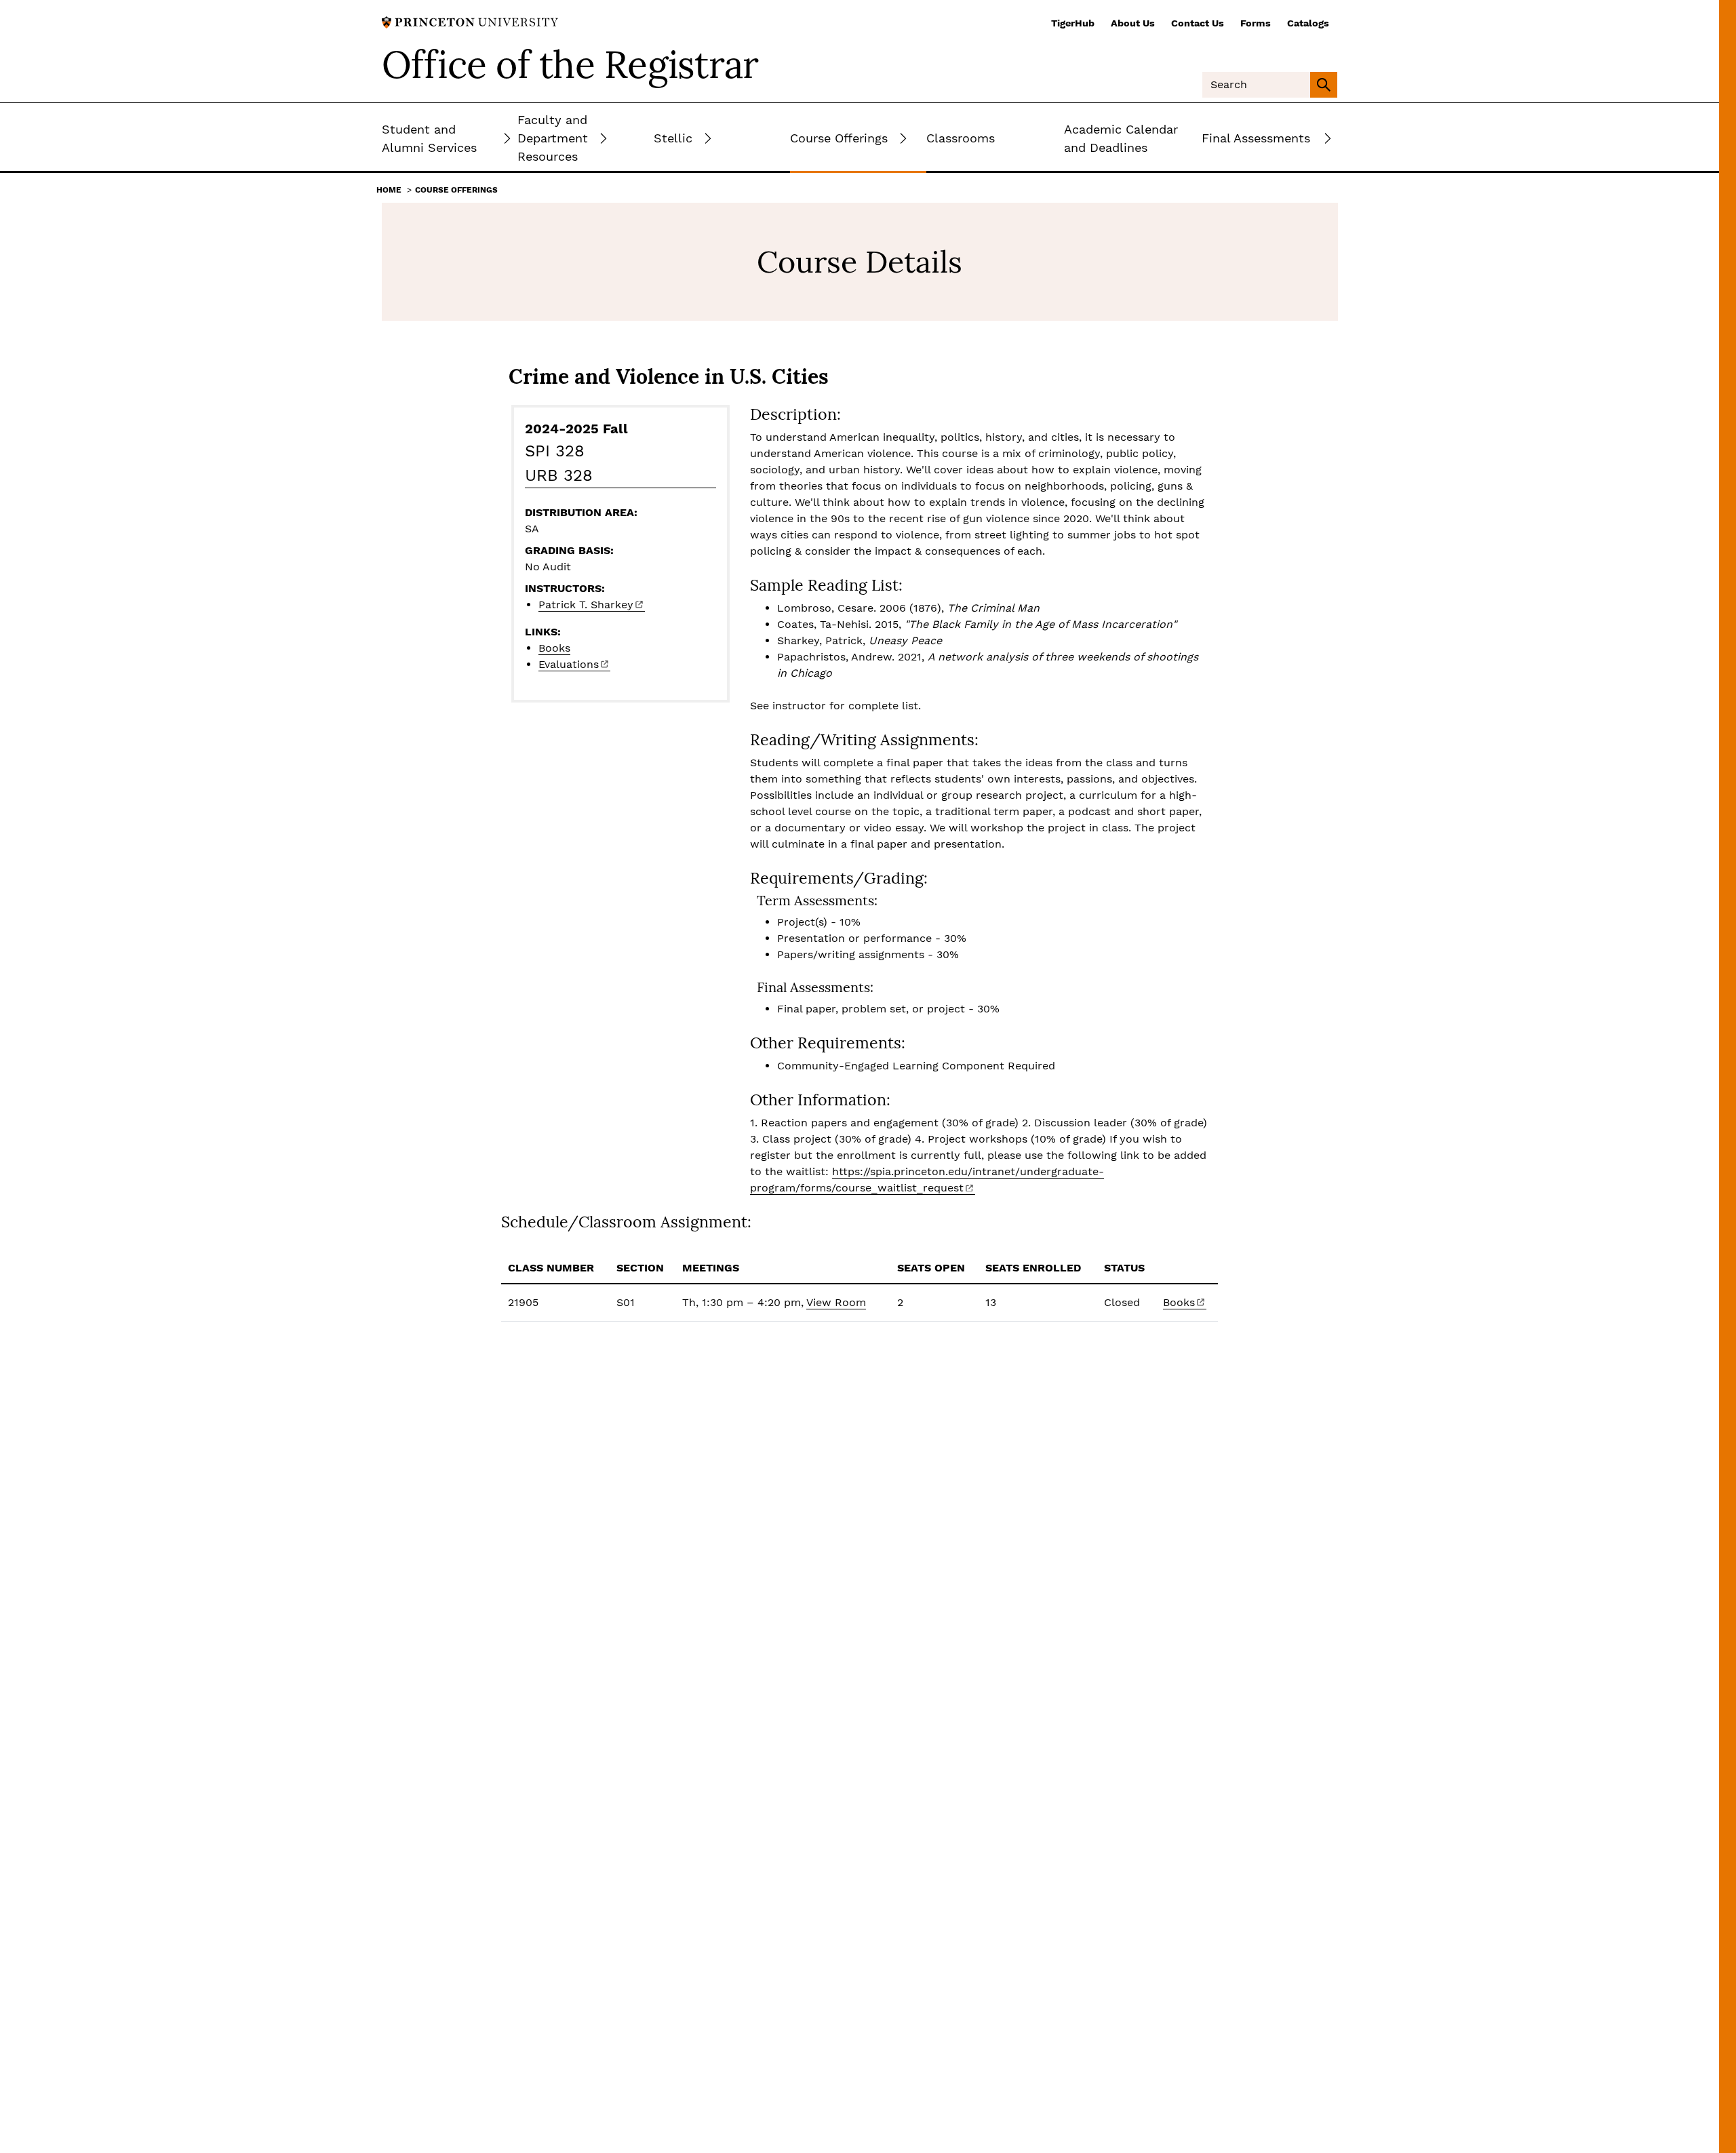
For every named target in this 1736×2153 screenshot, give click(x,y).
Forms (1256, 23)
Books (554, 648)
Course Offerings (456, 190)
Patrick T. (586, 605)
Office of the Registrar (570, 64)
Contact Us (1198, 23)
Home (389, 190)
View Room (836, 1302)
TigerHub (1073, 23)
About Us (1133, 23)
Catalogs (1308, 23)
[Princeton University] (470, 21)
